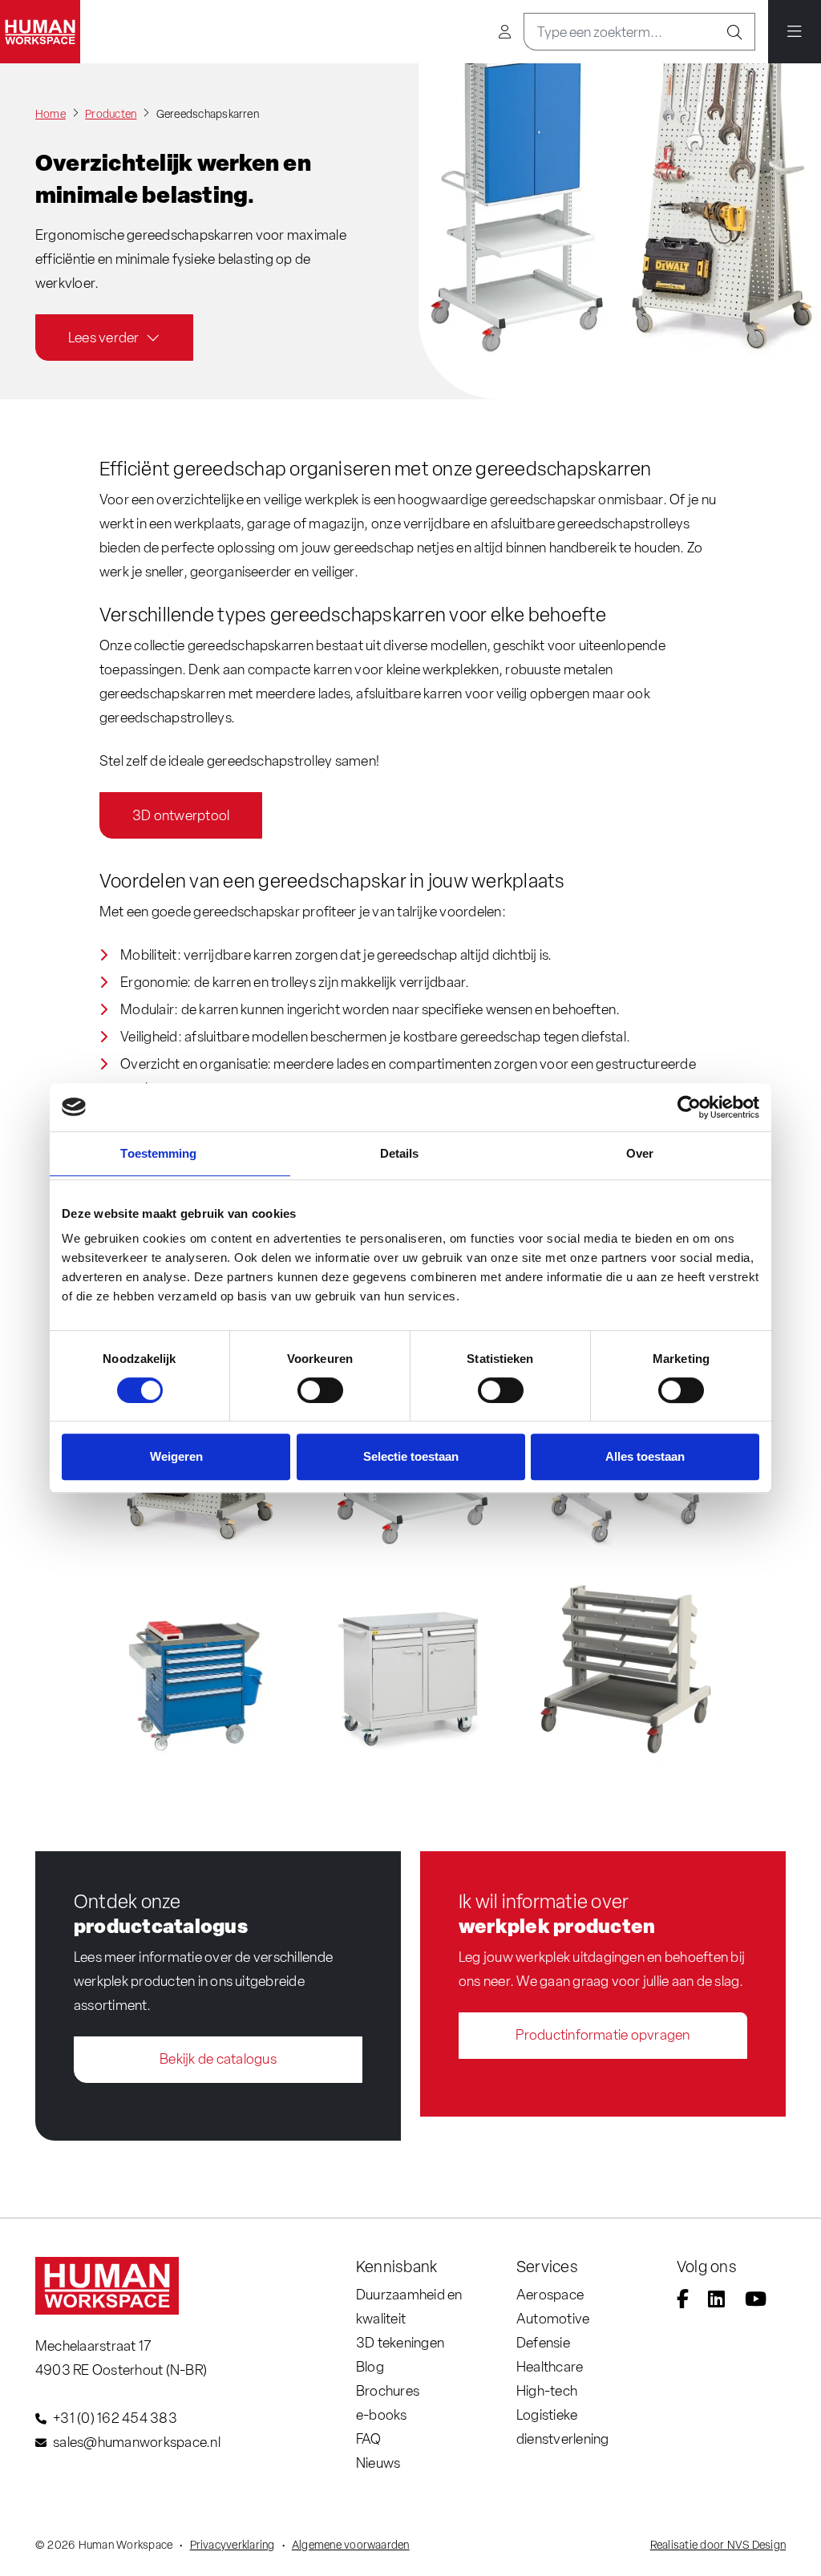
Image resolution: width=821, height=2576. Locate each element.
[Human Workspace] (40, 32)
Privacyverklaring (233, 2545)
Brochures (388, 2390)
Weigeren (176, 1456)
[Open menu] (795, 32)
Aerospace (550, 2294)
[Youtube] (756, 2301)
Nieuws (378, 2463)
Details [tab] (400, 1153)
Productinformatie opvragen (603, 2034)
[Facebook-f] (683, 2301)
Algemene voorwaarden (351, 2545)
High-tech (547, 2390)
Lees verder (104, 337)
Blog (370, 2366)
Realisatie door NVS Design (718, 2545)
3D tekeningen (400, 2342)
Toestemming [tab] (158, 1153)
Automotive (553, 2318)
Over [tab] (640, 1153)
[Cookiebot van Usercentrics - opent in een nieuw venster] (689, 1107)
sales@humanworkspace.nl (137, 2442)
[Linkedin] (716, 2301)
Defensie (543, 2342)
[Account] (505, 32)
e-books (382, 2414)
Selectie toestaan (411, 1456)
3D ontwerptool (181, 815)
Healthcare (550, 2366)
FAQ (369, 2439)
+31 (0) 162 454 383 (115, 2418)
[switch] (320, 1390)
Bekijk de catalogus (218, 2058)
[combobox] (619, 32)
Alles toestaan (645, 1456)
